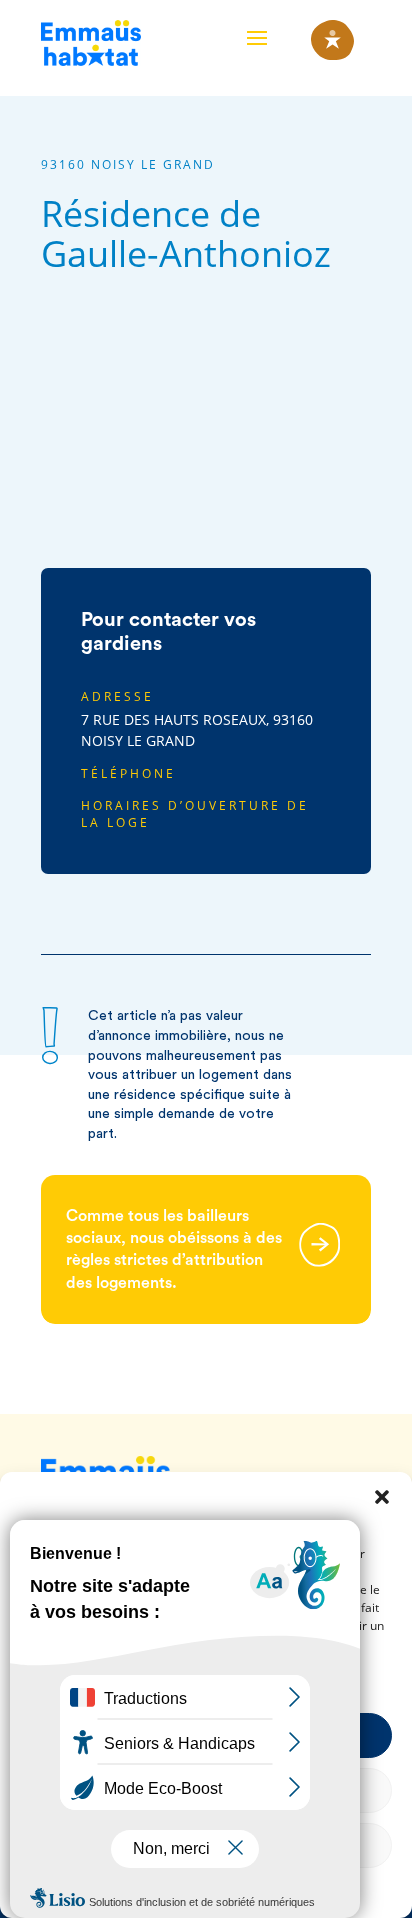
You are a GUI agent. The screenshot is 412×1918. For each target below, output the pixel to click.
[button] (382, 1497)
